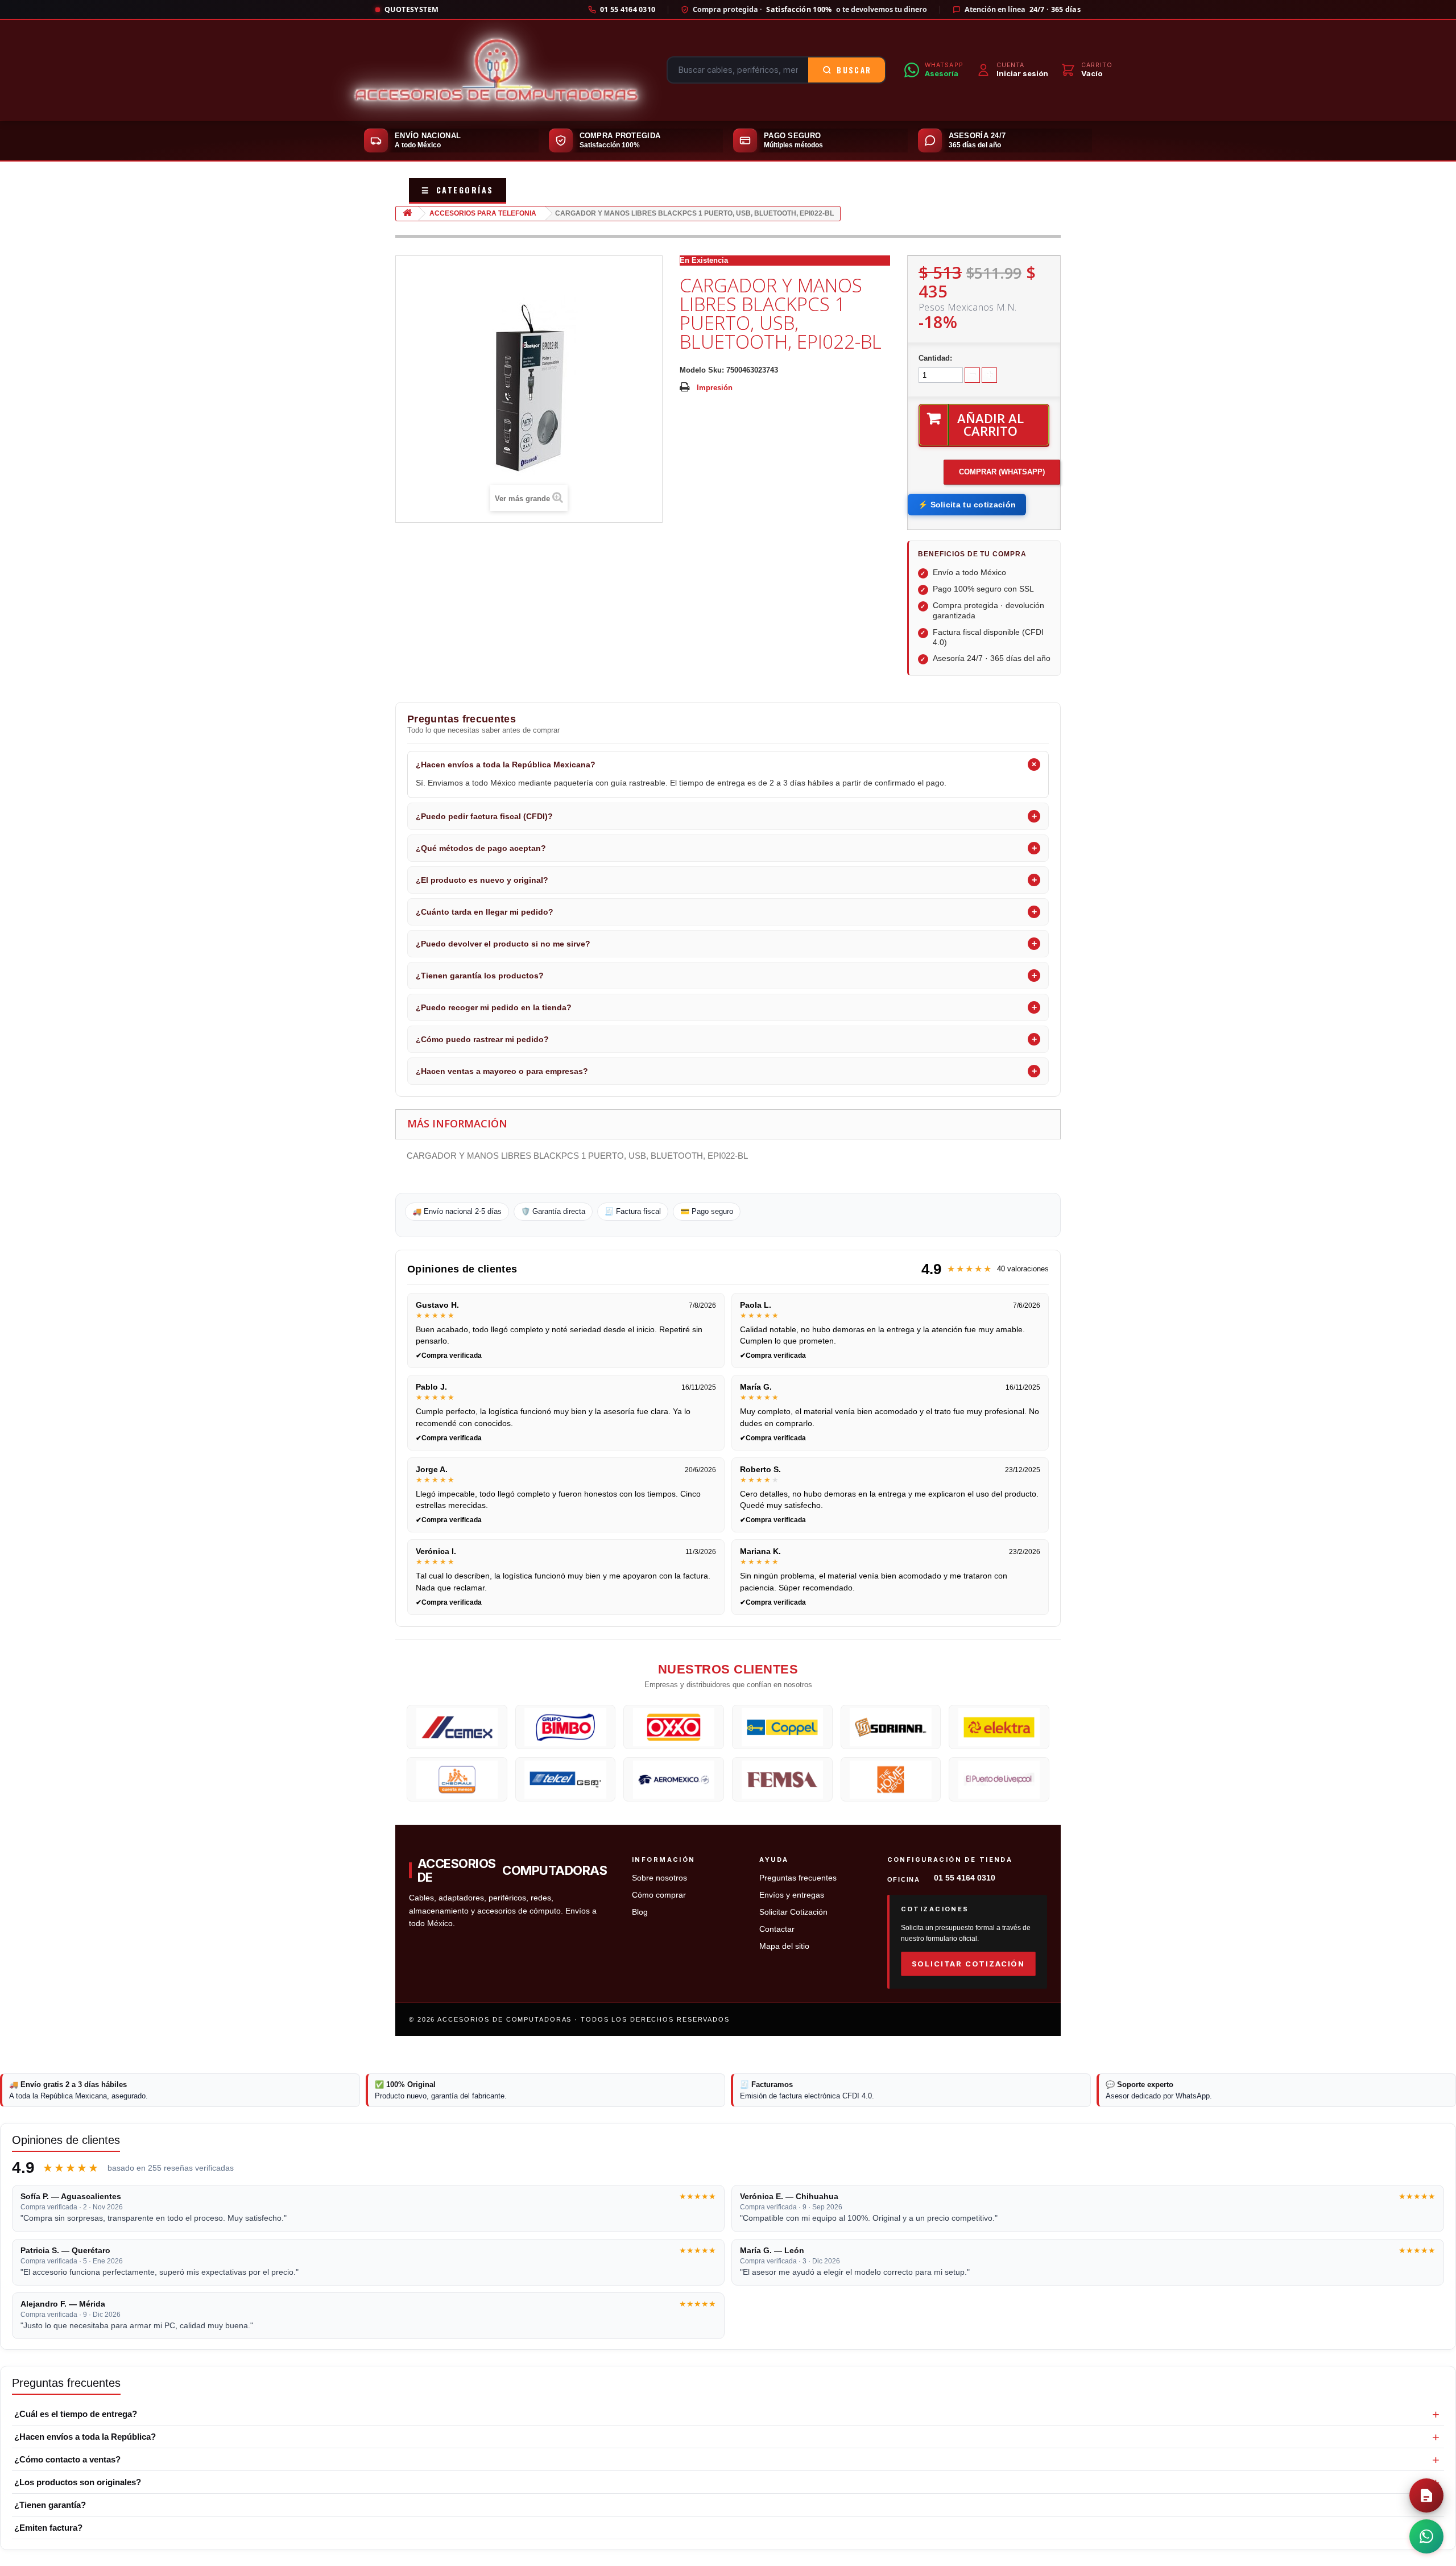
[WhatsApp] (1426, 2536)
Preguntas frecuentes (798, 1878)
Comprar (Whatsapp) (1002, 472)
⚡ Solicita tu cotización (967, 505)
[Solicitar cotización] (1426, 2495)
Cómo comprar (659, 1895)
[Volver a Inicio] (407, 214)
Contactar (777, 1929)
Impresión (715, 388)
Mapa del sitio (784, 1946)
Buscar (854, 70)
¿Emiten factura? (48, 2528)
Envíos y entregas (792, 1895)
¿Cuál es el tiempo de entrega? (76, 2414)
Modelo (693, 370)
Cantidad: (935, 358)
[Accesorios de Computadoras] (496, 70)
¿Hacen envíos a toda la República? (85, 2437)
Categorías (458, 190)
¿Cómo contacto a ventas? (67, 2459)
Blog (640, 1912)
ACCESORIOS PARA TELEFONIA (483, 213)
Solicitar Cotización (793, 1912)
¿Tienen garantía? (50, 2505)
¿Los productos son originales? (78, 2482)
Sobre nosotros (659, 1878)
